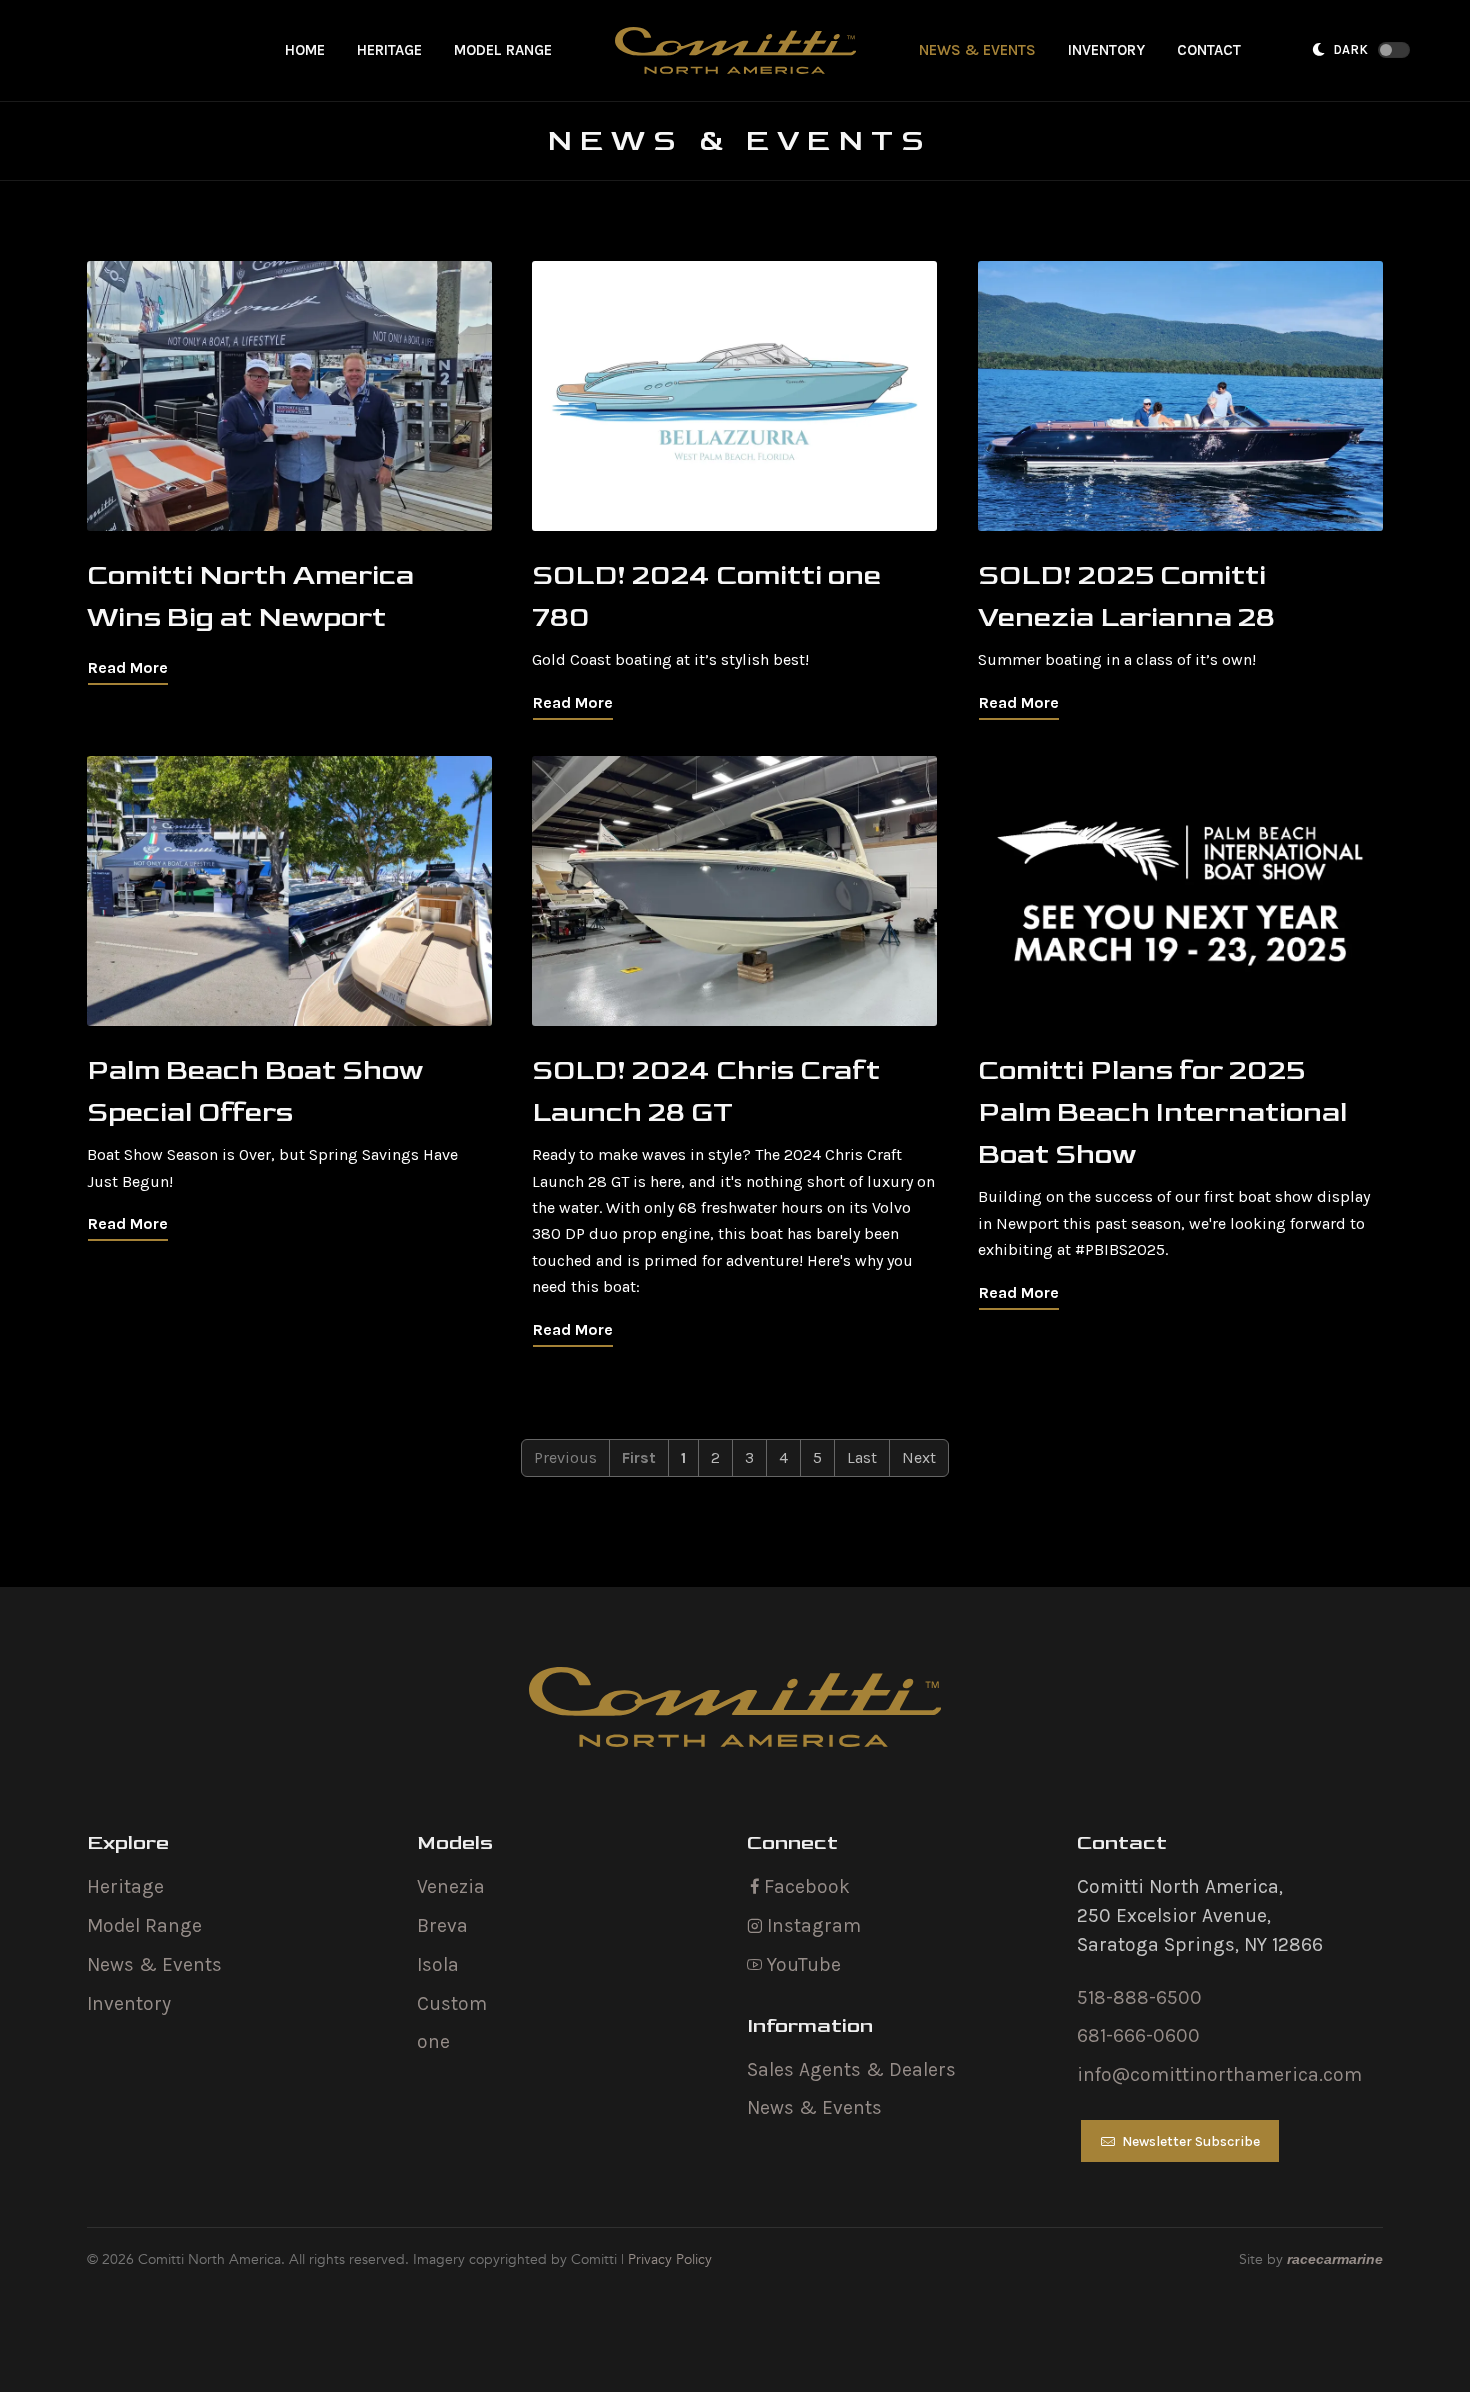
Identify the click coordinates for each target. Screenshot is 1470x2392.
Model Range (144, 1925)
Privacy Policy (670, 2259)
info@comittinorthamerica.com (1219, 2074)
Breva (442, 1925)
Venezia (451, 1886)
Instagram (811, 1925)
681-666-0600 (1138, 2035)
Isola (438, 1964)
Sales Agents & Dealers (851, 2069)
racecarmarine (1335, 2259)
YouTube (801, 1964)
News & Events (154, 1964)
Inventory (129, 2003)
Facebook (804, 1886)
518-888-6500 (1139, 1997)
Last (862, 1457)
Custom (452, 2003)
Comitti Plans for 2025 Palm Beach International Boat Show (1162, 1112)
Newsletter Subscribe (1189, 2141)
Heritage (125, 1886)
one (433, 2041)
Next (919, 1457)
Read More (128, 668)
